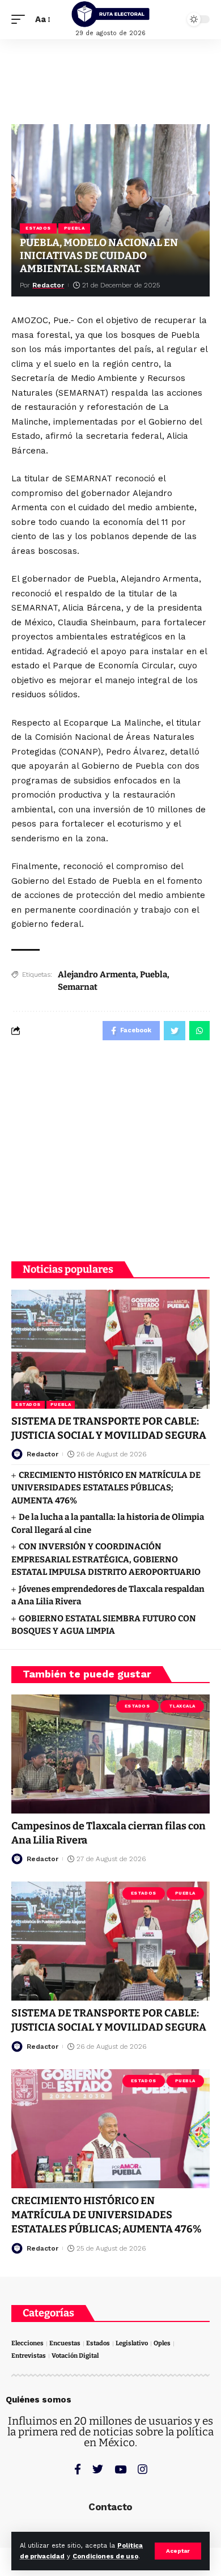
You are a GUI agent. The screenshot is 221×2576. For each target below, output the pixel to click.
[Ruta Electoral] (110, 14)
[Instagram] (143, 2469)
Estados (38, 228)
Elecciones (27, 2343)
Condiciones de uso (105, 2556)
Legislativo (132, 2343)
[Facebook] (78, 2469)
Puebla (74, 228)
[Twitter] (98, 2469)
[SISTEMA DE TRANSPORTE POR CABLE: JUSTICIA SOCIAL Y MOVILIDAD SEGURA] (110, 1349)
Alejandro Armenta (97, 975)
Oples (162, 2343)
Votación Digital (75, 2356)
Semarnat (78, 987)
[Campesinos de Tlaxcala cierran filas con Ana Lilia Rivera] (110, 1754)
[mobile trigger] (21, 20)
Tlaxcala (182, 1706)
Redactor (48, 285)
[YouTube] (120, 2469)
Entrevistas (29, 2356)
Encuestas (65, 2343)
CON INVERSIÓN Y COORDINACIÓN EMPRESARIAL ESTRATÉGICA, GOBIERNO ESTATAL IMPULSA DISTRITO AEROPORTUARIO (106, 1559)
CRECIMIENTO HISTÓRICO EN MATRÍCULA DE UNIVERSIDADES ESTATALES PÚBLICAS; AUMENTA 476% (106, 1488)
